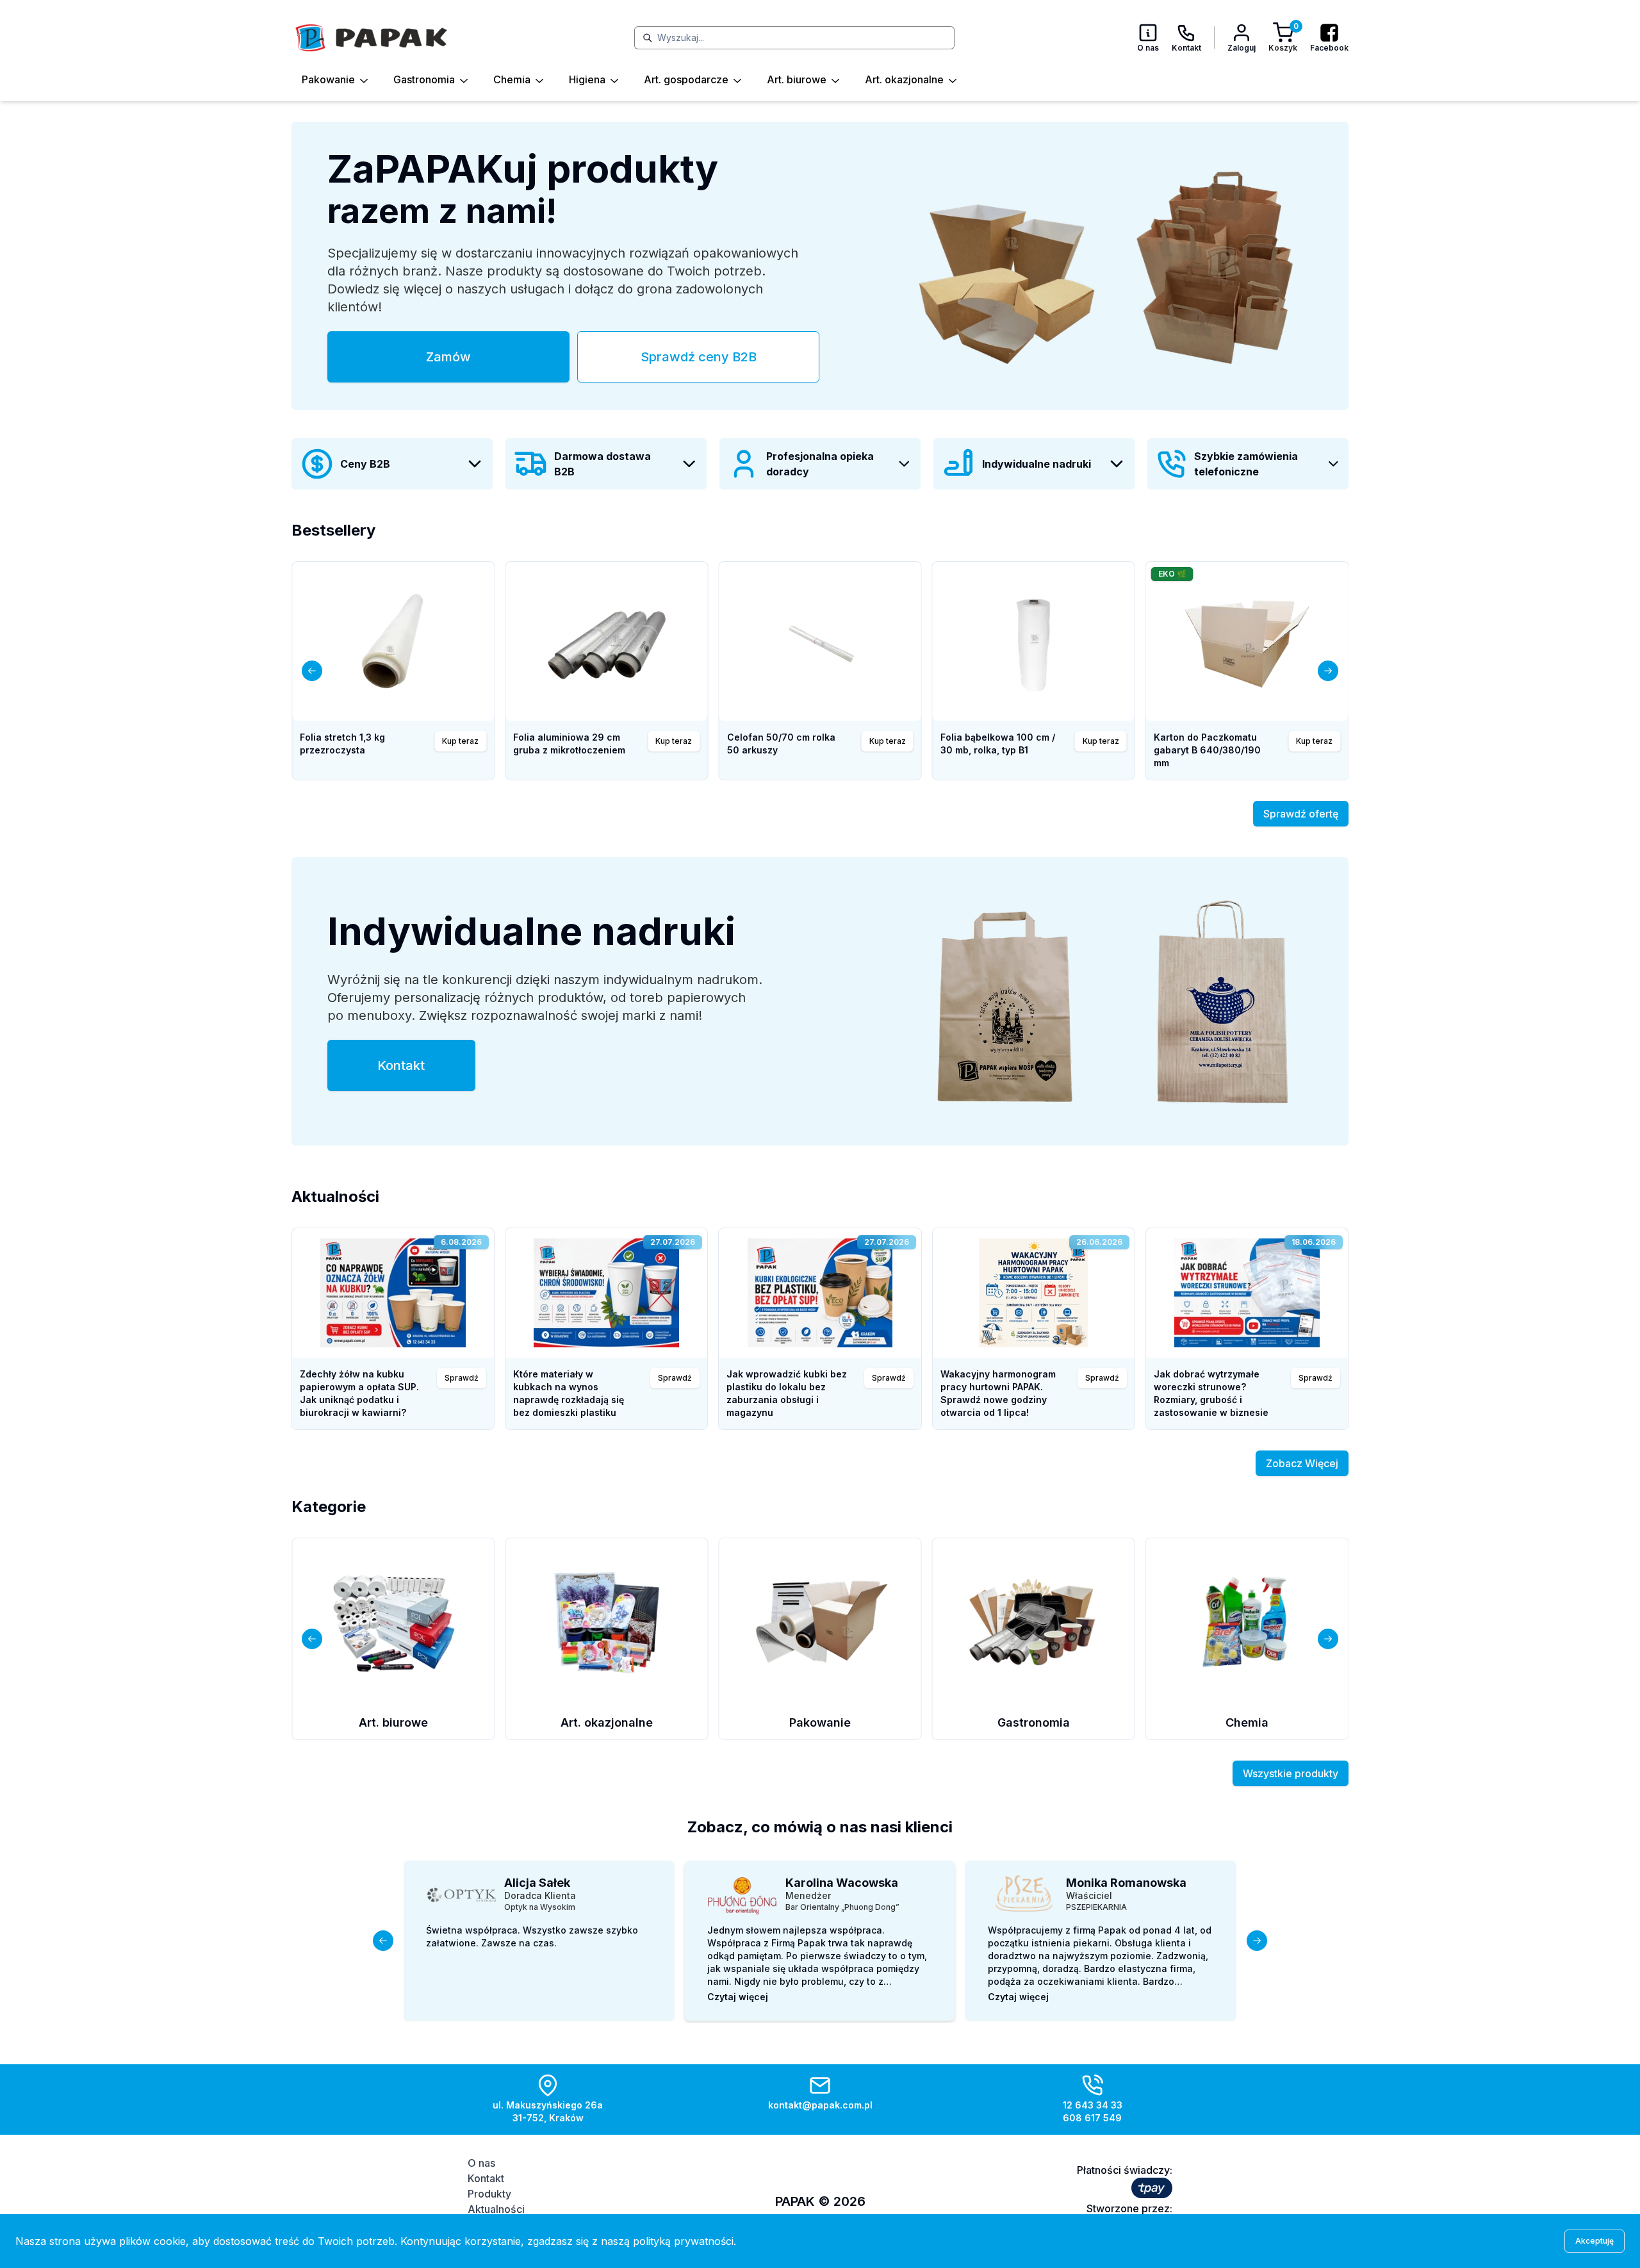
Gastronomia (424, 79)
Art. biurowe (797, 79)
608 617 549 (1092, 2118)
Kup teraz (888, 741)
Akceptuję (1595, 2241)
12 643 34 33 (1093, 2105)
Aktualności (496, 2209)
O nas (481, 2163)
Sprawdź (462, 1378)
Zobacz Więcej (1302, 1463)
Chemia (512, 79)
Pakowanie (328, 79)
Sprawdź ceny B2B (699, 357)
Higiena (587, 79)
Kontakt (401, 1065)
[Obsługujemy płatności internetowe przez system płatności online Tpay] (1152, 2188)
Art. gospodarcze (686, 79)
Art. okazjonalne (904, 79)
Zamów (448, 357)
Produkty (489, 2194)
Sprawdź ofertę (1301, 814)
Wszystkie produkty (1291, 1773)
